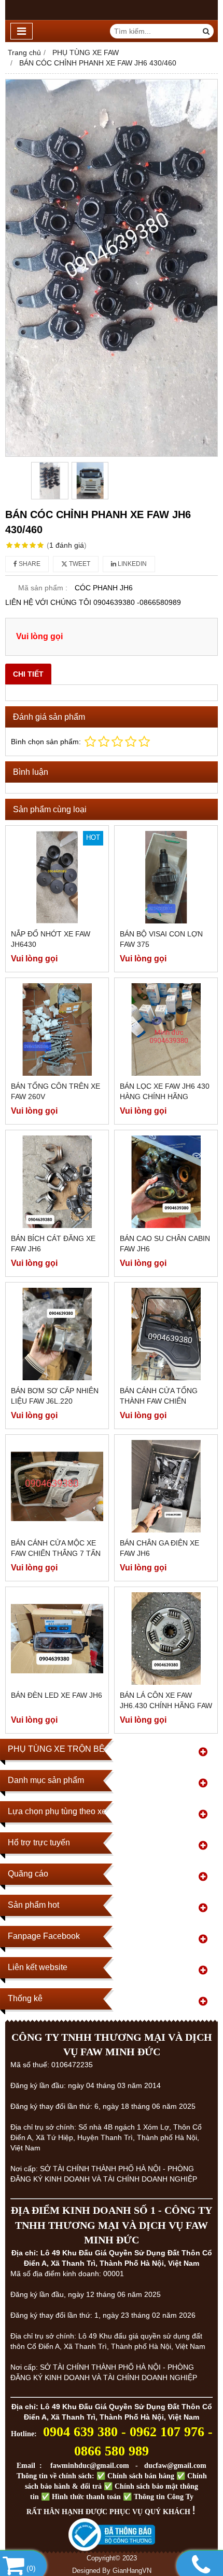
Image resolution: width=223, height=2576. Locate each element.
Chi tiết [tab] (28, 674)
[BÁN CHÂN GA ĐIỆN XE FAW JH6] (166, 1486)
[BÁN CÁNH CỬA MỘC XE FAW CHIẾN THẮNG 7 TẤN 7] (57, 1486)
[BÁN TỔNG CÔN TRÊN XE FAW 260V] (57, 1029)
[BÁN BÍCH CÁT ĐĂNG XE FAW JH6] (57, 1182)
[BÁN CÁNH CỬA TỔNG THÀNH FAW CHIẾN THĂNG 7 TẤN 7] (166, 1334)
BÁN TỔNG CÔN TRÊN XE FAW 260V (55, 1091)
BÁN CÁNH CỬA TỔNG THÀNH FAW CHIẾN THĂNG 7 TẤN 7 (159, 1401)
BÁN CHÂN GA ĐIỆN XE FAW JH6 (159, 1548)
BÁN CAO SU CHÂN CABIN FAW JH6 (165, 1244)
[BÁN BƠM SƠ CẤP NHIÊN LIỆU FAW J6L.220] (57, 1334)
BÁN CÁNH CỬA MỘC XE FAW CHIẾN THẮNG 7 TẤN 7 (56, 1553)
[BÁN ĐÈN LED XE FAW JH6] (57, 1639)
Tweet (79, 564)
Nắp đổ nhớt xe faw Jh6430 (51, 939)
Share (29, 564)
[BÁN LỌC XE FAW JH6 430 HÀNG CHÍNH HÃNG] (166, 1029)
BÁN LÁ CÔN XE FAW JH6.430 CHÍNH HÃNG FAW (166, 1700)
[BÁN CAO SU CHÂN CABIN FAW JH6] (166, 1182)
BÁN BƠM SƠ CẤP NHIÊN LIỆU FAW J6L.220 (55, 1396)
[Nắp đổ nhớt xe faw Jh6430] (57, 877)
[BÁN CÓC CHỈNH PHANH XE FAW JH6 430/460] (112, 268)
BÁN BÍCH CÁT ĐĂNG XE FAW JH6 (53, 1244)
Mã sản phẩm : (43, 588)
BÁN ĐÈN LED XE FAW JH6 (57, 1695)
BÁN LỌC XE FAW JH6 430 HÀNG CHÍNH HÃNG (165, 1091)
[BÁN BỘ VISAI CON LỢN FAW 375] (166, 877)
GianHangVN (132, 2571)
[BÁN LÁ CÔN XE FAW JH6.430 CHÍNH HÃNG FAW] (166, 1639)
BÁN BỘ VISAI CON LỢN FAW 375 (161, 939)
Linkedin (131, 564)
